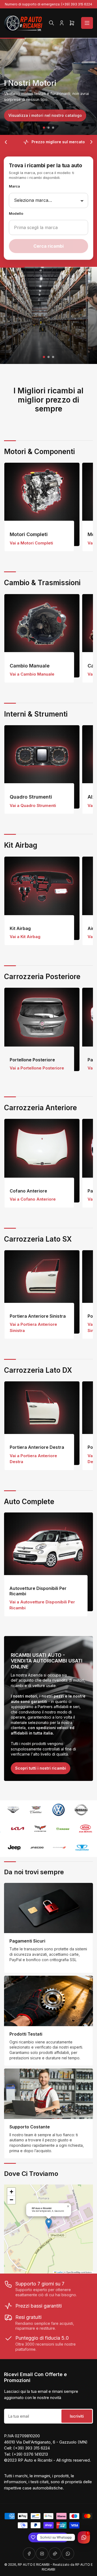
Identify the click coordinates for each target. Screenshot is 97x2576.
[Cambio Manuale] (42, 636)
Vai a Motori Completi (31, 543)
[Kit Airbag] (42, 898)
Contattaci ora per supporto (37, 344)
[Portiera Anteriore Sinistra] (42, 1292)
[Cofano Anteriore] (42, 1161)
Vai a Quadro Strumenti (33, 805)
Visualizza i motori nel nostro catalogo (45, 115)
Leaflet (59, 2272)
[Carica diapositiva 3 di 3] (53, 128)
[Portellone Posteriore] (42, 1029)
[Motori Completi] (42, 504)
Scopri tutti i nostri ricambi (41, 1768)
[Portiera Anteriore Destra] (42, 1423)
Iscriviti (77, 2416)
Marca (14, 186)
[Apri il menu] (87, 23)
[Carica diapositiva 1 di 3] (44, 128)
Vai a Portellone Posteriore (37, 1068)
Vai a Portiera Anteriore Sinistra (33, 1327)
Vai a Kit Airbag (25, 937)
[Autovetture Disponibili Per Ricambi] (48, 1562)
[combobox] (48, 227)
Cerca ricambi (48, 246)
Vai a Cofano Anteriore (33, 1199)
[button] (49, 2224)
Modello (16, 214)
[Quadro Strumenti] (42, 767)
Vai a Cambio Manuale (32, 674)
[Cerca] (51, 23)
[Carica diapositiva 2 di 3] (49, 128)
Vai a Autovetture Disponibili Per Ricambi (42, 1605)
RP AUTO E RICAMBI (34, 2565)
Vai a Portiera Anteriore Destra (33, 1459)
